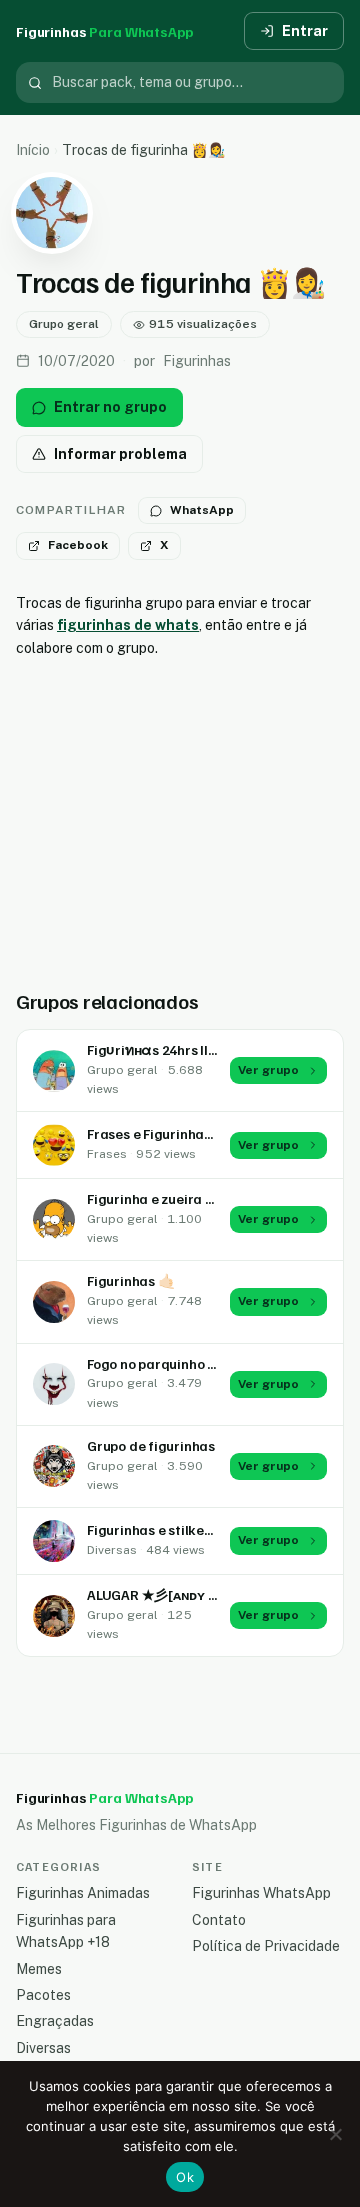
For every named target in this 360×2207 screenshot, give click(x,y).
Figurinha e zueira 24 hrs (165, 1198)
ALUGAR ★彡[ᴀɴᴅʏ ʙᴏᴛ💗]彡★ (184, 1594)
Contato (219, 1920)
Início (33, 150)
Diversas (43, 2048)
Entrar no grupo (110, 407)
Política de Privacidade (266, 1946)
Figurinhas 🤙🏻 (130, 1280)
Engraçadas (55, 2021)
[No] (335, 2134)
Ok (185, 2177)
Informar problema (120, 454)
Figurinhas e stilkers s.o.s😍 (175, 1529)
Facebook (78, 545)
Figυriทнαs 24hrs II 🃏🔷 (165, 1049)
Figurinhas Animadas (83, 1893)
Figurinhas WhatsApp (261, 1893)
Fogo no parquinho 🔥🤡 (164, 1363)
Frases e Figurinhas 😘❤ (164, 1133)
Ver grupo (268, 1070)
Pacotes (43, 1995)
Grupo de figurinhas (151, 1445)
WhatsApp (202, 510)
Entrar (305, 31)
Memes (39, 1969)
